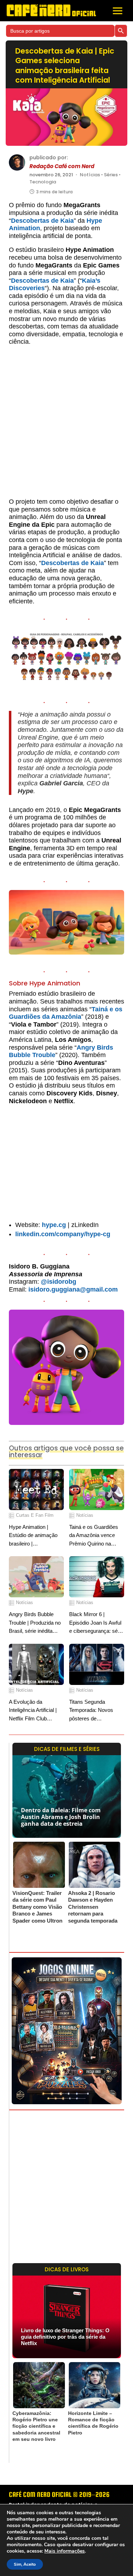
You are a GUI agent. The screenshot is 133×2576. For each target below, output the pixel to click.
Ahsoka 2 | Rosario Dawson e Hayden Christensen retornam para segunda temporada (93, 1907)
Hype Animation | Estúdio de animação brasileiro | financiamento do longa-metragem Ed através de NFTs (36, 1536)
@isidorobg (59, 1282)
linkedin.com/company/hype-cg (63, 1234)
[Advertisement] (66, 425)
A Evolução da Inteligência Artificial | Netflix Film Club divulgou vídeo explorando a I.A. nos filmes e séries (33, 1711)
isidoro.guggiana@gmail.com (73, 1289)
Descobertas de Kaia (42, 221)
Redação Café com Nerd (62, 166)
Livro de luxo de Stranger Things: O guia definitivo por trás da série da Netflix (65, 2337)
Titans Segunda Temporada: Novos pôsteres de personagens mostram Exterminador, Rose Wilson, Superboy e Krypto (95, 1711)
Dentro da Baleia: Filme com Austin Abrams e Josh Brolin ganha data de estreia (61, 1817)
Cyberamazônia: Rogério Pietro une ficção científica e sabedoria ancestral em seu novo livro (36, 2426)
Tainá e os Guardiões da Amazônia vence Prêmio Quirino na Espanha (94, 1536)
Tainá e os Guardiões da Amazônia (66, 1013)
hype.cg (54, 1225)
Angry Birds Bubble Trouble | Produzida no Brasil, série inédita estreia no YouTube (35, 1623)
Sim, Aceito (25, 2564)
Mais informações (65, 2551)
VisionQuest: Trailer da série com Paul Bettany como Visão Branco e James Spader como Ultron (37, 1907)
